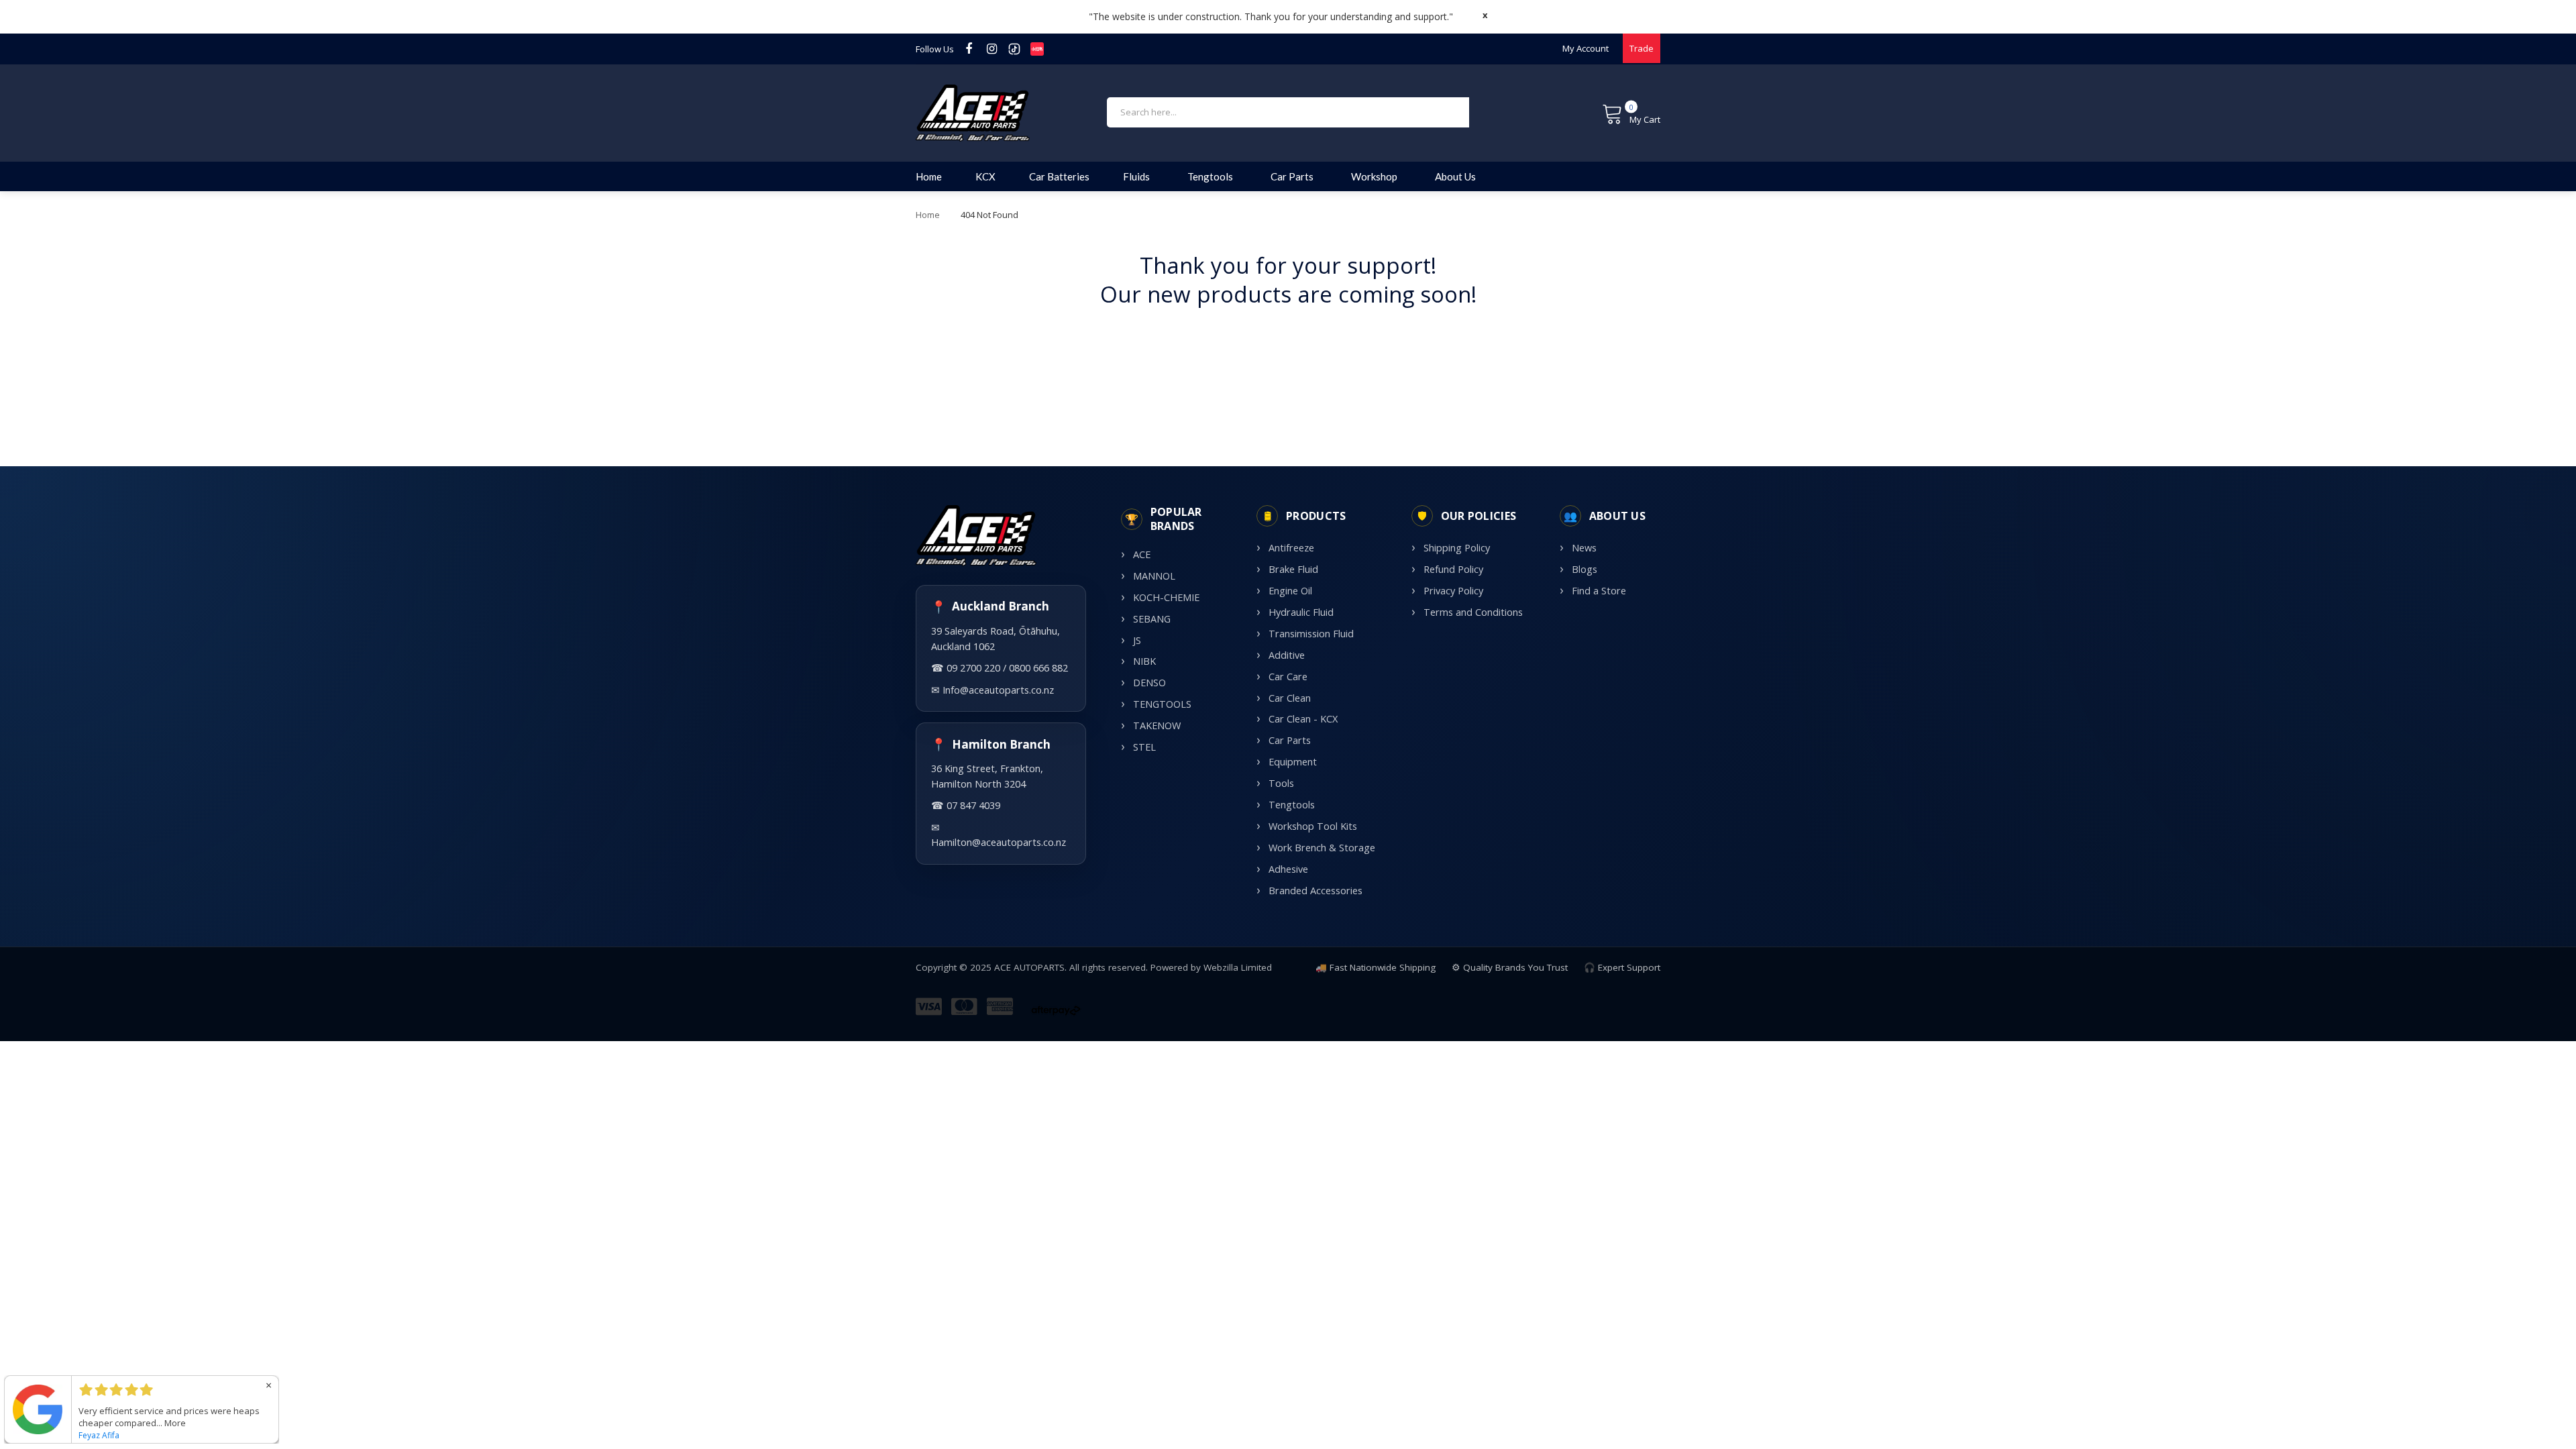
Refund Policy (1453, 569)
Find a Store (1599, 591)
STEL (1144, 747)
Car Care (1288, 677)
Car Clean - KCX (1303, 719)
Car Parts (1290, 740)
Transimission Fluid (1311, 634)
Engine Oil (1290, 591)
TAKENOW (1157, 726)
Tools (1281, 783)
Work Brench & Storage (1322, 848)
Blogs (1585, 569)
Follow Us (935, 49)
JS (1137, 640)
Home (928, 215)
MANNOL (1154, 576)
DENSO (1149, 683)
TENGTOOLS (1162, 704)
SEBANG (1152, 619)
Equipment (1293, 762)
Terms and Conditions (1473, 612)
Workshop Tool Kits (1313, 826)
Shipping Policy (1457, 548)
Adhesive (1288, 869)
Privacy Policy (1453, 591)
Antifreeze (1291, 548)
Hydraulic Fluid (1301, 612)
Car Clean (1290, 698)
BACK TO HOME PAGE (1288, 336)
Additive (1287, 655)
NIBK (1144, 661)
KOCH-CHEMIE (1166, 597)
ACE (1142, 554)
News (1584, 548)
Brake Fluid (1293, 569)
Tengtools (1292, 805)
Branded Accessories (1316, 891)
